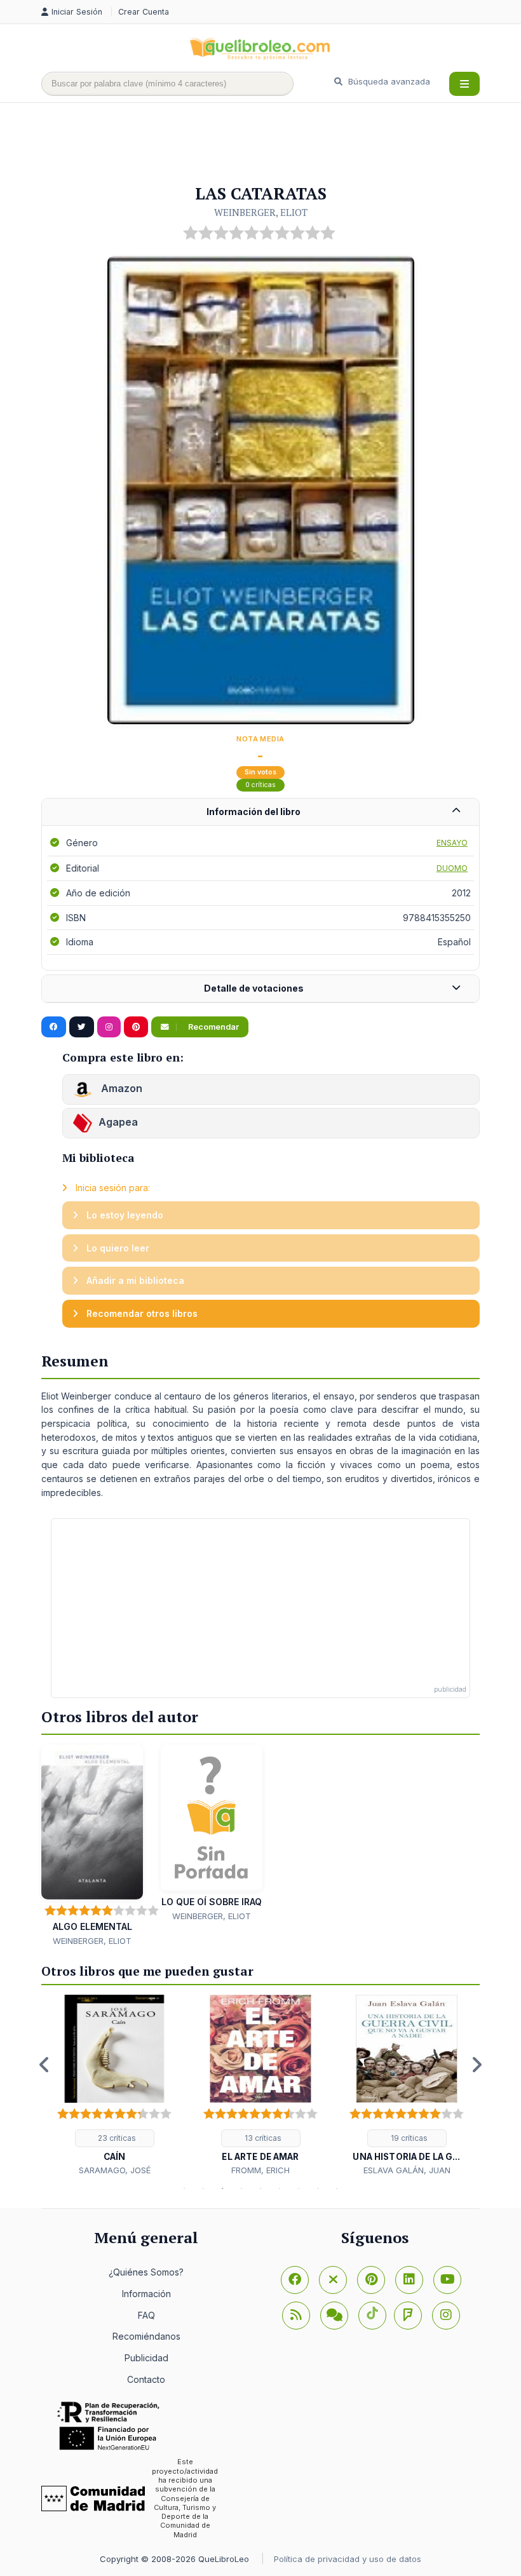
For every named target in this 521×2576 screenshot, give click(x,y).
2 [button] (203, 2188)
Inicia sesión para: (112, 1188)
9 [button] (337, 2188)
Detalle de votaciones (254, 988)
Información (146, 2294)
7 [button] (299, 2188)
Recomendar (213, 1027)
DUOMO (452, 868)
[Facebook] (295, 2280)
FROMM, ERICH (260, 2170)
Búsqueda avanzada (388, 81)
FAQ (146, 2315)
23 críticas (116, 2138)
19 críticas (408, 2138)
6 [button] (280, 2188)
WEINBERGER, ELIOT (261, 212)
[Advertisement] (273, 144)
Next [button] (477, 2065)
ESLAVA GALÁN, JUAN (407, 2170)
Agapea (118, 1123)
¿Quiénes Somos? (146, 2272)
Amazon (120, 1089)
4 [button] (241, 2188)
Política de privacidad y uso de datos (348, 2559)
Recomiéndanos (146, 2336)
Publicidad (146, 2358)
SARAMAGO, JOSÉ (115, 2170)
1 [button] (184, 2188)
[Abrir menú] (464, 84)
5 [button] (260, 2188)
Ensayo (452, 843)
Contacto (146, 2379)
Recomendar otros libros (141, 1313)
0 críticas (260, 785)
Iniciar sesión (78, 12)
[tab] (260, 812)
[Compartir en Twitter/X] (82, 1027)
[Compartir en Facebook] (54, 1027)
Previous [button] (44, 2065)
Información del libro (254, 812)
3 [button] (222, 2188)
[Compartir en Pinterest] (136, 1027)
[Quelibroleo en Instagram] (109, 1027)
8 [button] (318, 2188)
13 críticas (262, 2138)
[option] (114, 2086)
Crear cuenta (144, 12)
